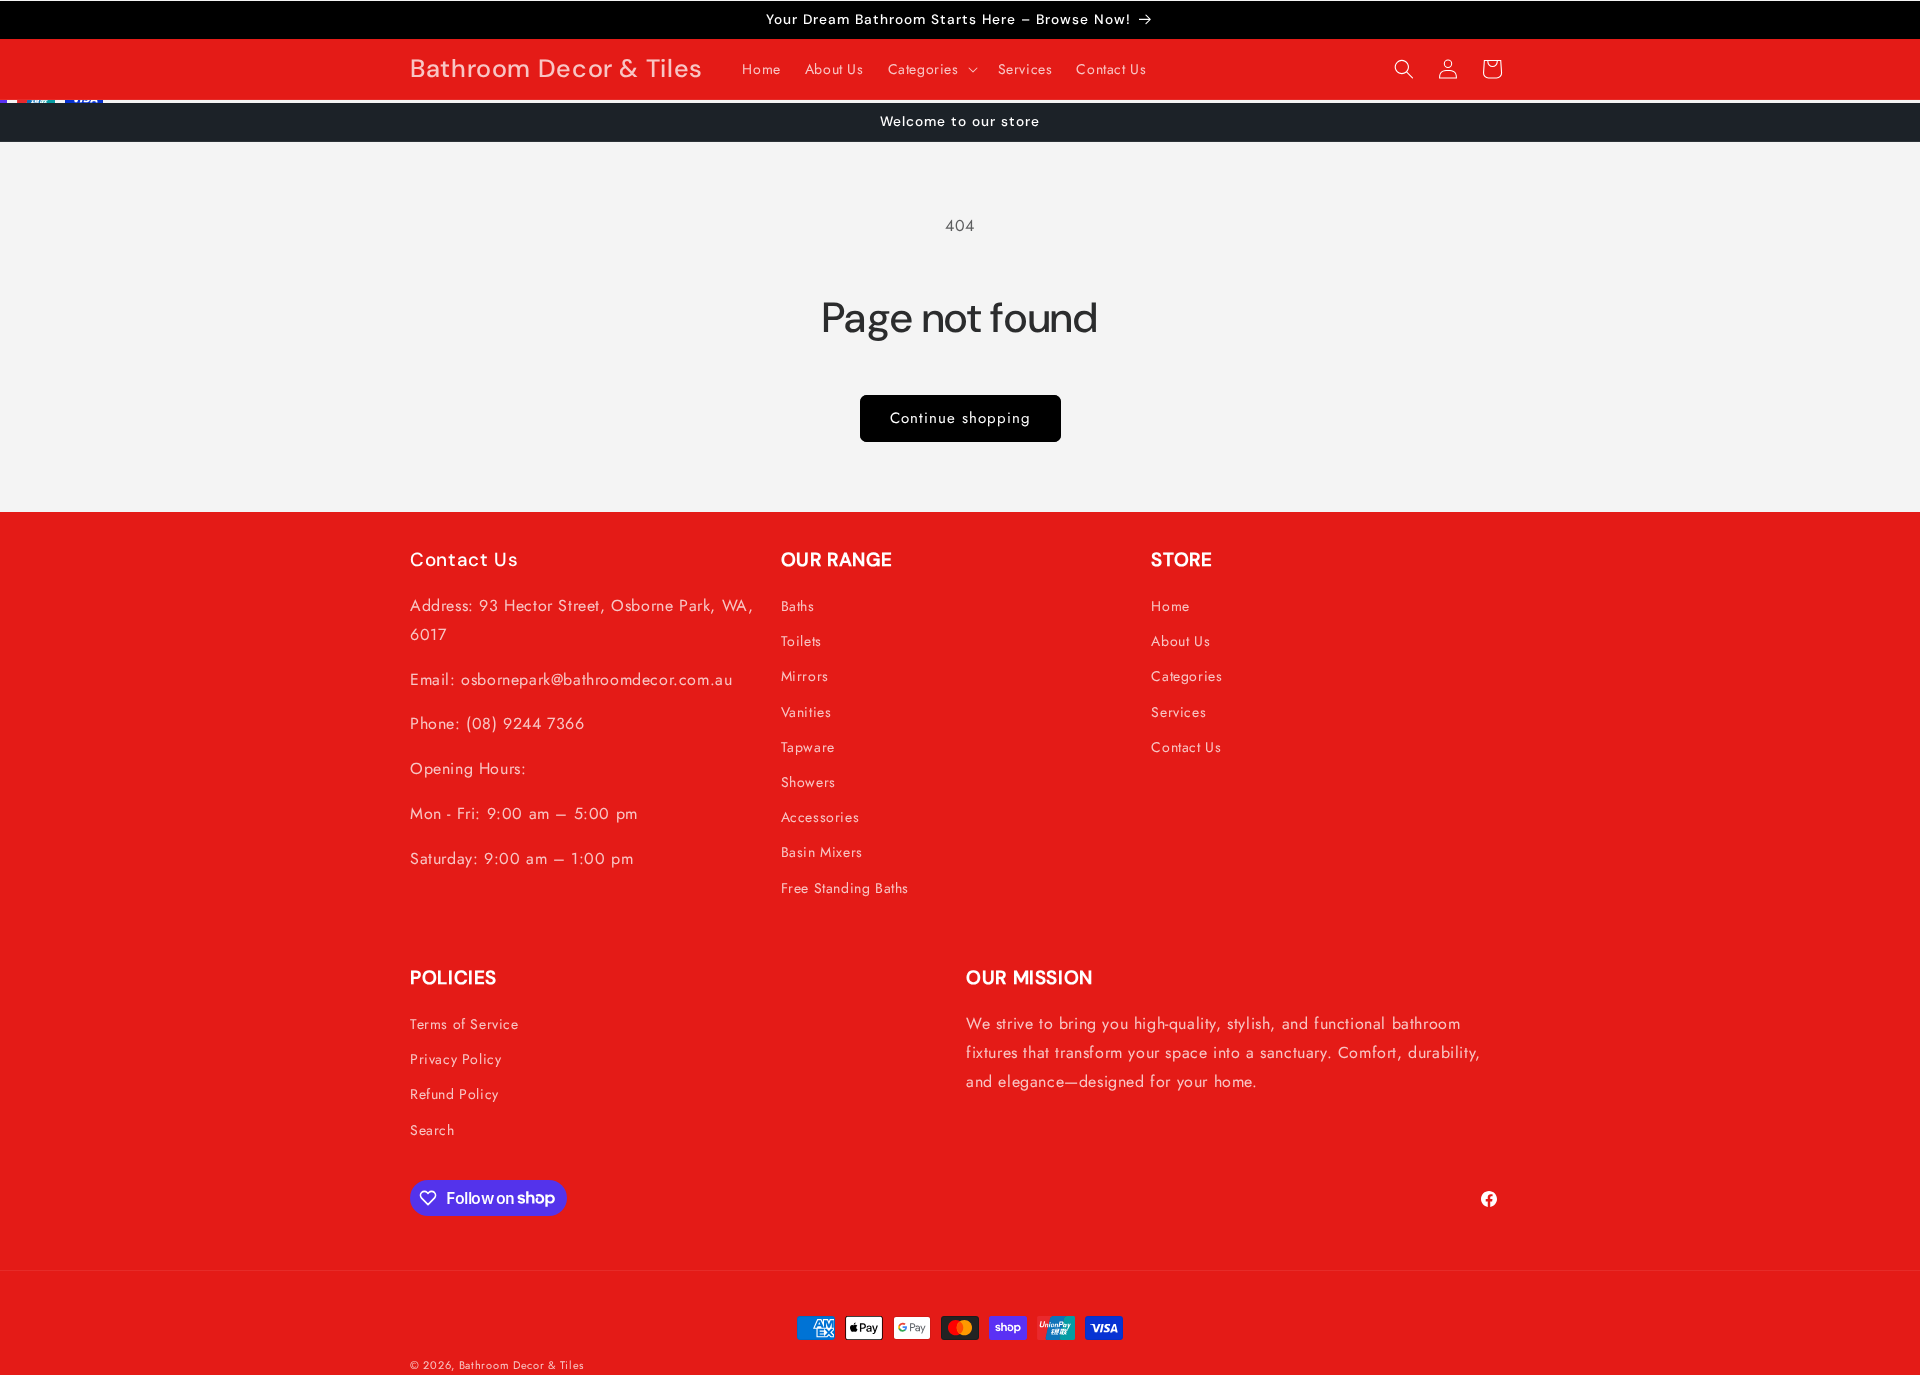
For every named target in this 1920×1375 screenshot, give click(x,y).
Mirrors (805, 676)
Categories (1186, 676)
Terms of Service (464, 1024)
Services (1178, 711)
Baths (798, 606)
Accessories (820, 817)
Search (432, 1129)
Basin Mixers (822, 852)
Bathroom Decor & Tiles (521, 1365)
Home (1170, 606)
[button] (931, 69)
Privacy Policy (455, 1059)
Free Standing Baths (845, 887)
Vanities (806, 711)
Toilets (801, 641)
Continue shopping (960, 418)
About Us (1180, 641)
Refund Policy (454, 1094)
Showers (808, 782)
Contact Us (1186, 747)
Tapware (808, 747)
